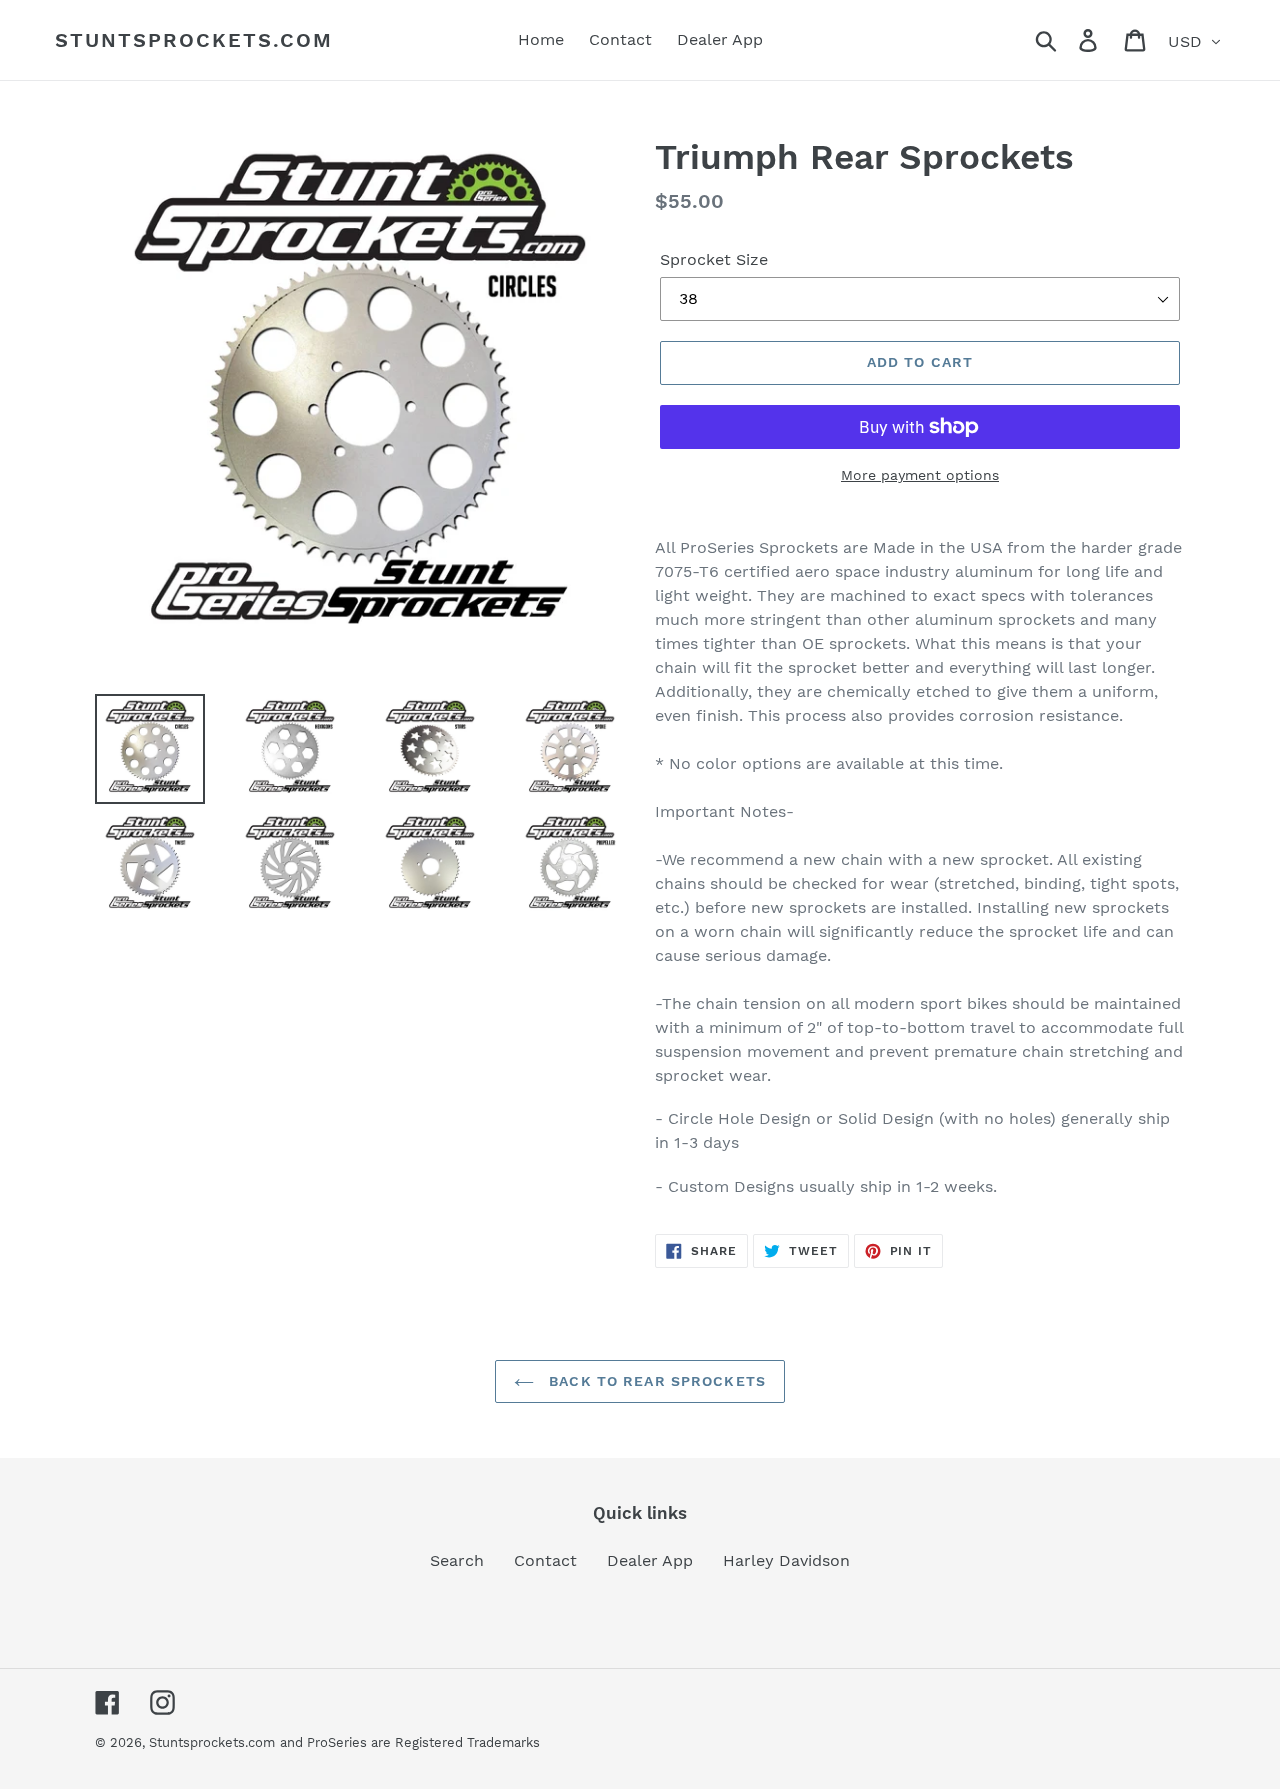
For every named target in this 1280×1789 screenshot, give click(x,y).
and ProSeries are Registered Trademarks (410, 1742)
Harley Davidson (786, 1560)
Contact (545, 1560)
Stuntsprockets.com (194, 40)
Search (457, 1560)
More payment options (920, 475)
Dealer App (650, 1560)
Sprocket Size (714, 259)
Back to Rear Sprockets (655, 1381)
